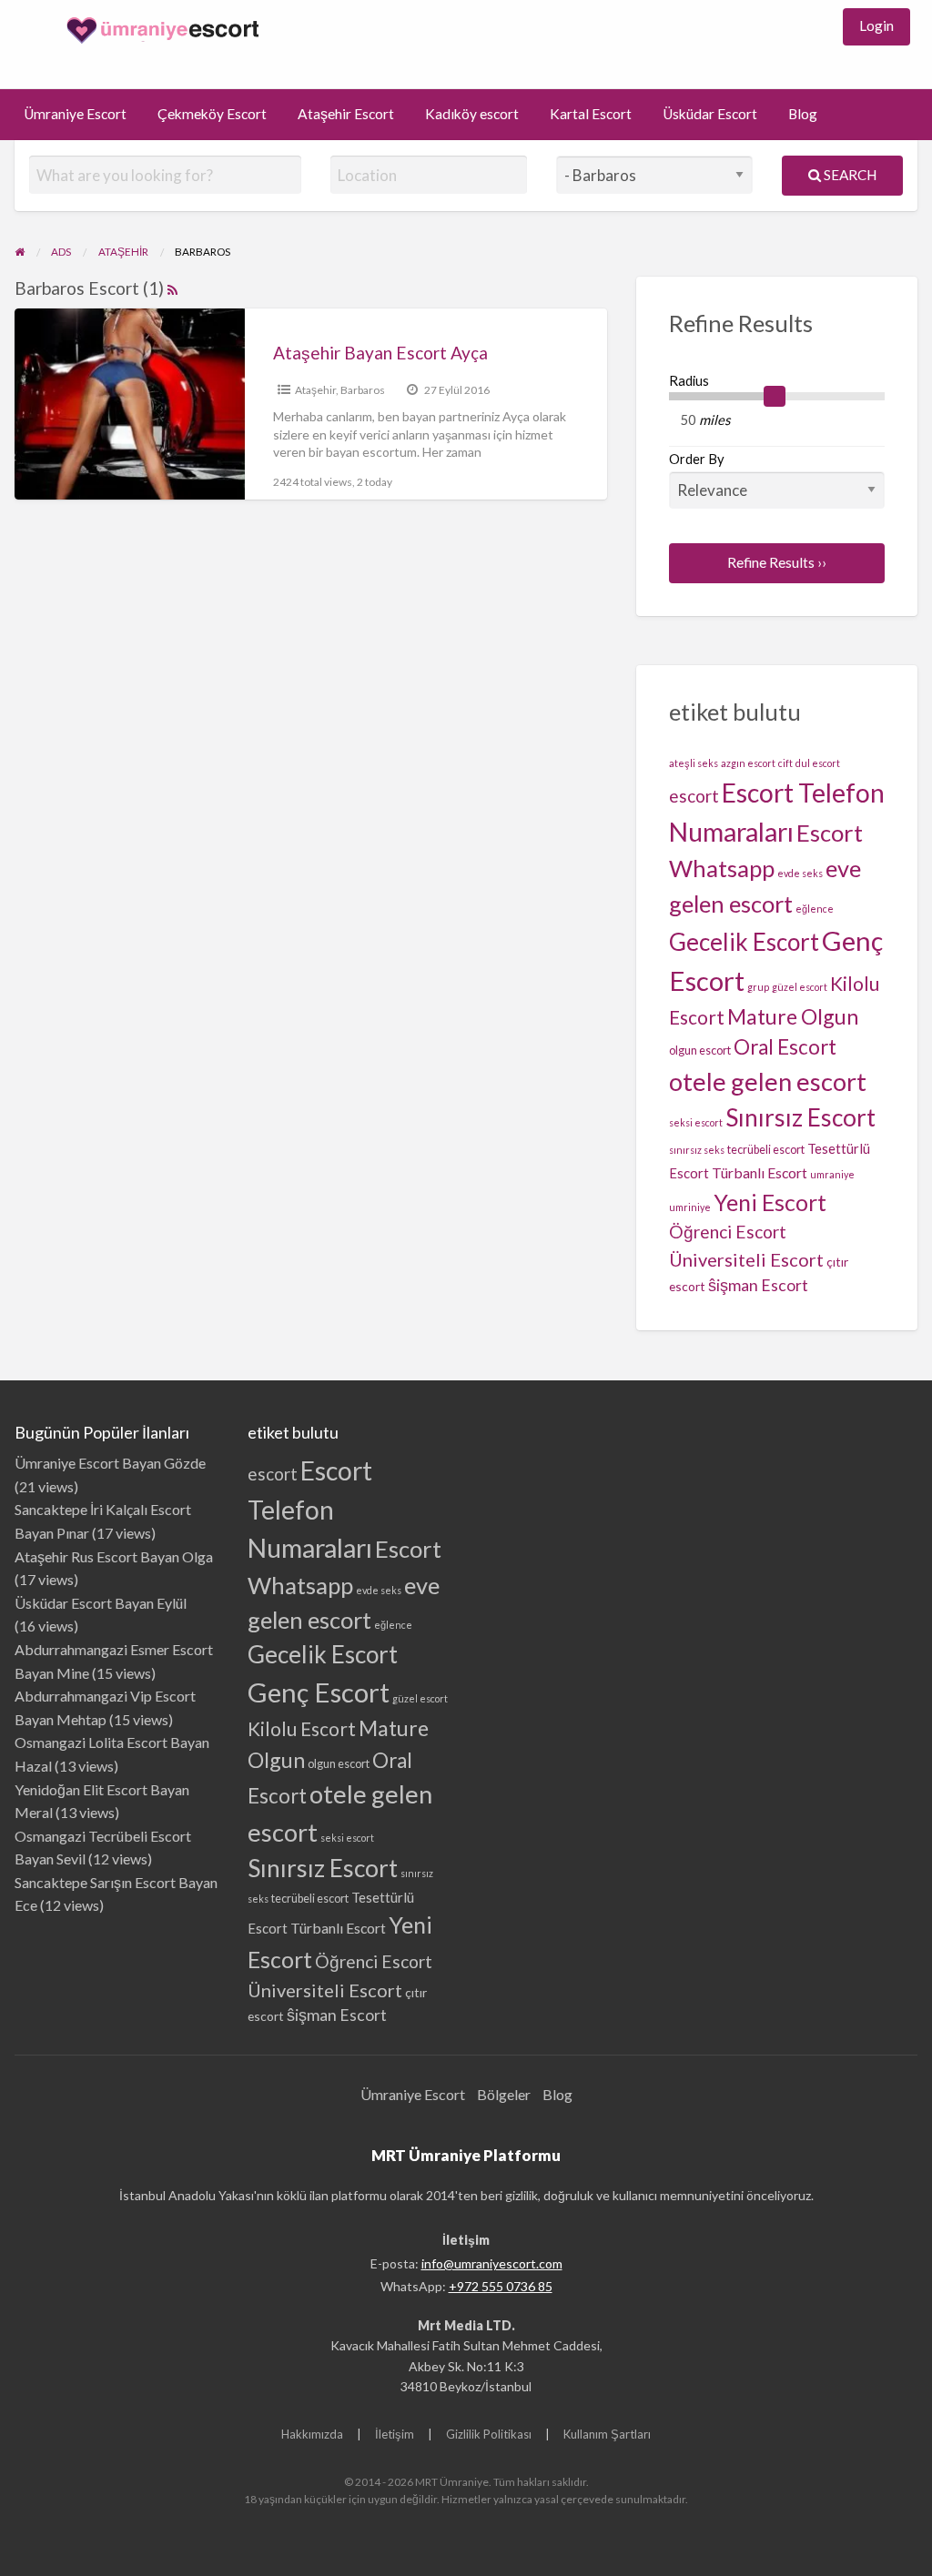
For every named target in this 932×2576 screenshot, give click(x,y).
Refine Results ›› (777, 562)
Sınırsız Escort (800, 1117)
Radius (689, 380)
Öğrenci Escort (728, 1232)
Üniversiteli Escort (746, 1259)
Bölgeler (504, 2094)
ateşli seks (694, 763)
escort (694, 796)
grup (758, 987)
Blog (803, 114)
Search (849, 175)
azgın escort (748, 763)
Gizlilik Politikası (489, 2434)
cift (785, 763)
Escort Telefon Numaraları (310, 1509)
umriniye (690, 1207)
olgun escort (700, 1051)
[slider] (775, 397)
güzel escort (800, 987)
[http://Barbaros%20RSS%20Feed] (172, 288)
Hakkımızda (312, 2434)
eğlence (815, 909)
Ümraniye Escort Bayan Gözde (110, 1463)
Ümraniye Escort (75, 114)
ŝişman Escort (758, 1285)
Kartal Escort (591, 114)
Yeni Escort (770, 1202)
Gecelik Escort (744, 942)
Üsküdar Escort (710, 114)
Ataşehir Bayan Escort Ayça (380, 353)
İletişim (395, 2434)
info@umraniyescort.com (492, 2263)
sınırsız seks (697, 1150)
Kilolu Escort (302, 1728)
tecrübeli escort (766, 1150)
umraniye (832, 1174)
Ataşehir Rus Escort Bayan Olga (114, 1556)
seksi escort (696, 1122)
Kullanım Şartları (607, 2434)
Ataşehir (315, 390)
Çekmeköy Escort (212, 114)
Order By (697, 459)
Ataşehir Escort (346, 114)
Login (876, 25)
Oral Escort (785, 1047)
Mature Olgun (793, 1016)
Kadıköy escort (472, 114)
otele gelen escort (768, 1081)
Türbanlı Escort (760, 1172)
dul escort (818, 763)
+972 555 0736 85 (501, 2286)
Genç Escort (319, 1692)
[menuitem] (876, 27)
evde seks (800, 873)
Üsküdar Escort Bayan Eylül (101, 1603)
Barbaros (363, 390)
